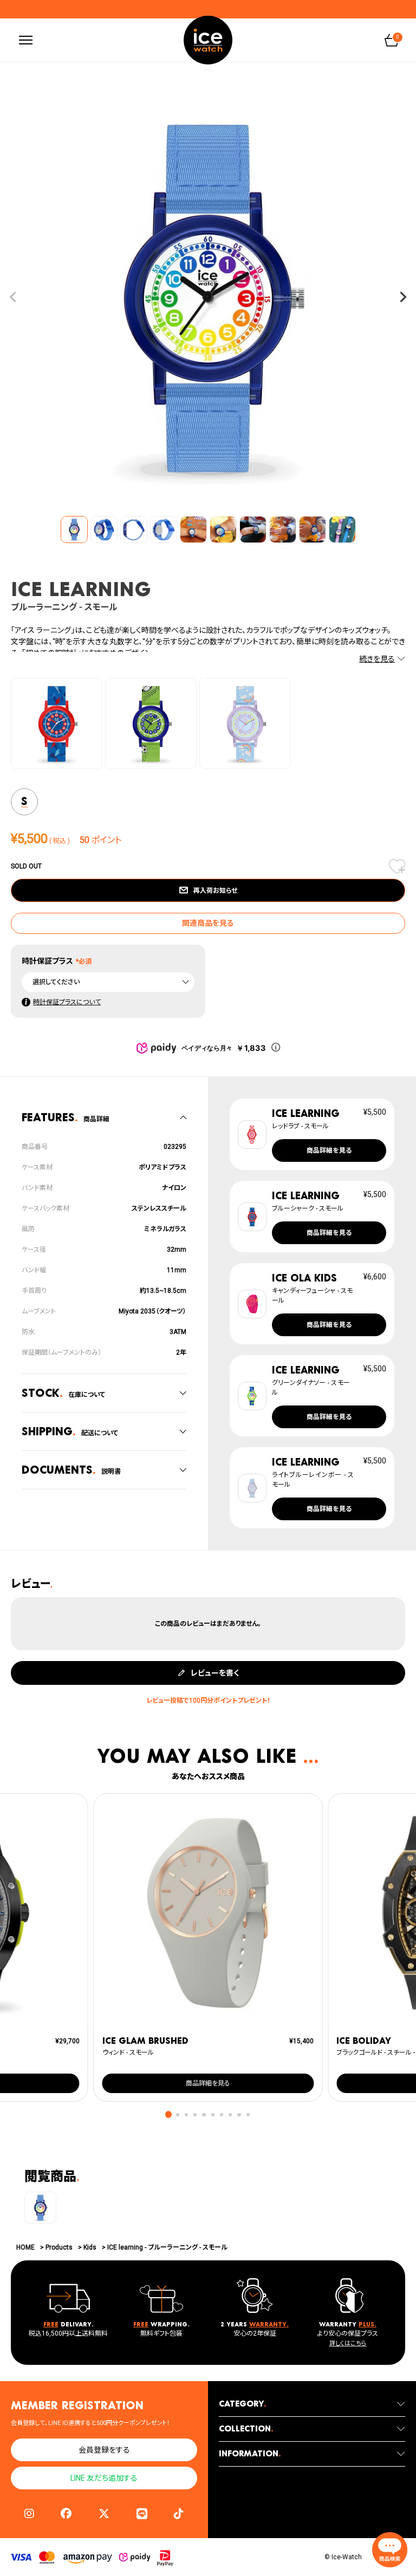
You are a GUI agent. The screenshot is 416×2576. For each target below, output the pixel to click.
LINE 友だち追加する (104, 2478)
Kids (90, 2247)
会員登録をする (104, 2450)
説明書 (71, 1470)
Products (59, 2247)
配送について (70, 1431)
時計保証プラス (47, 961)
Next (403, 297)
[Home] (208, 40)
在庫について (63, 1393)
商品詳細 (66, 1117)
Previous (13, 297)
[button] (169, 2114)
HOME (25, 2247)
